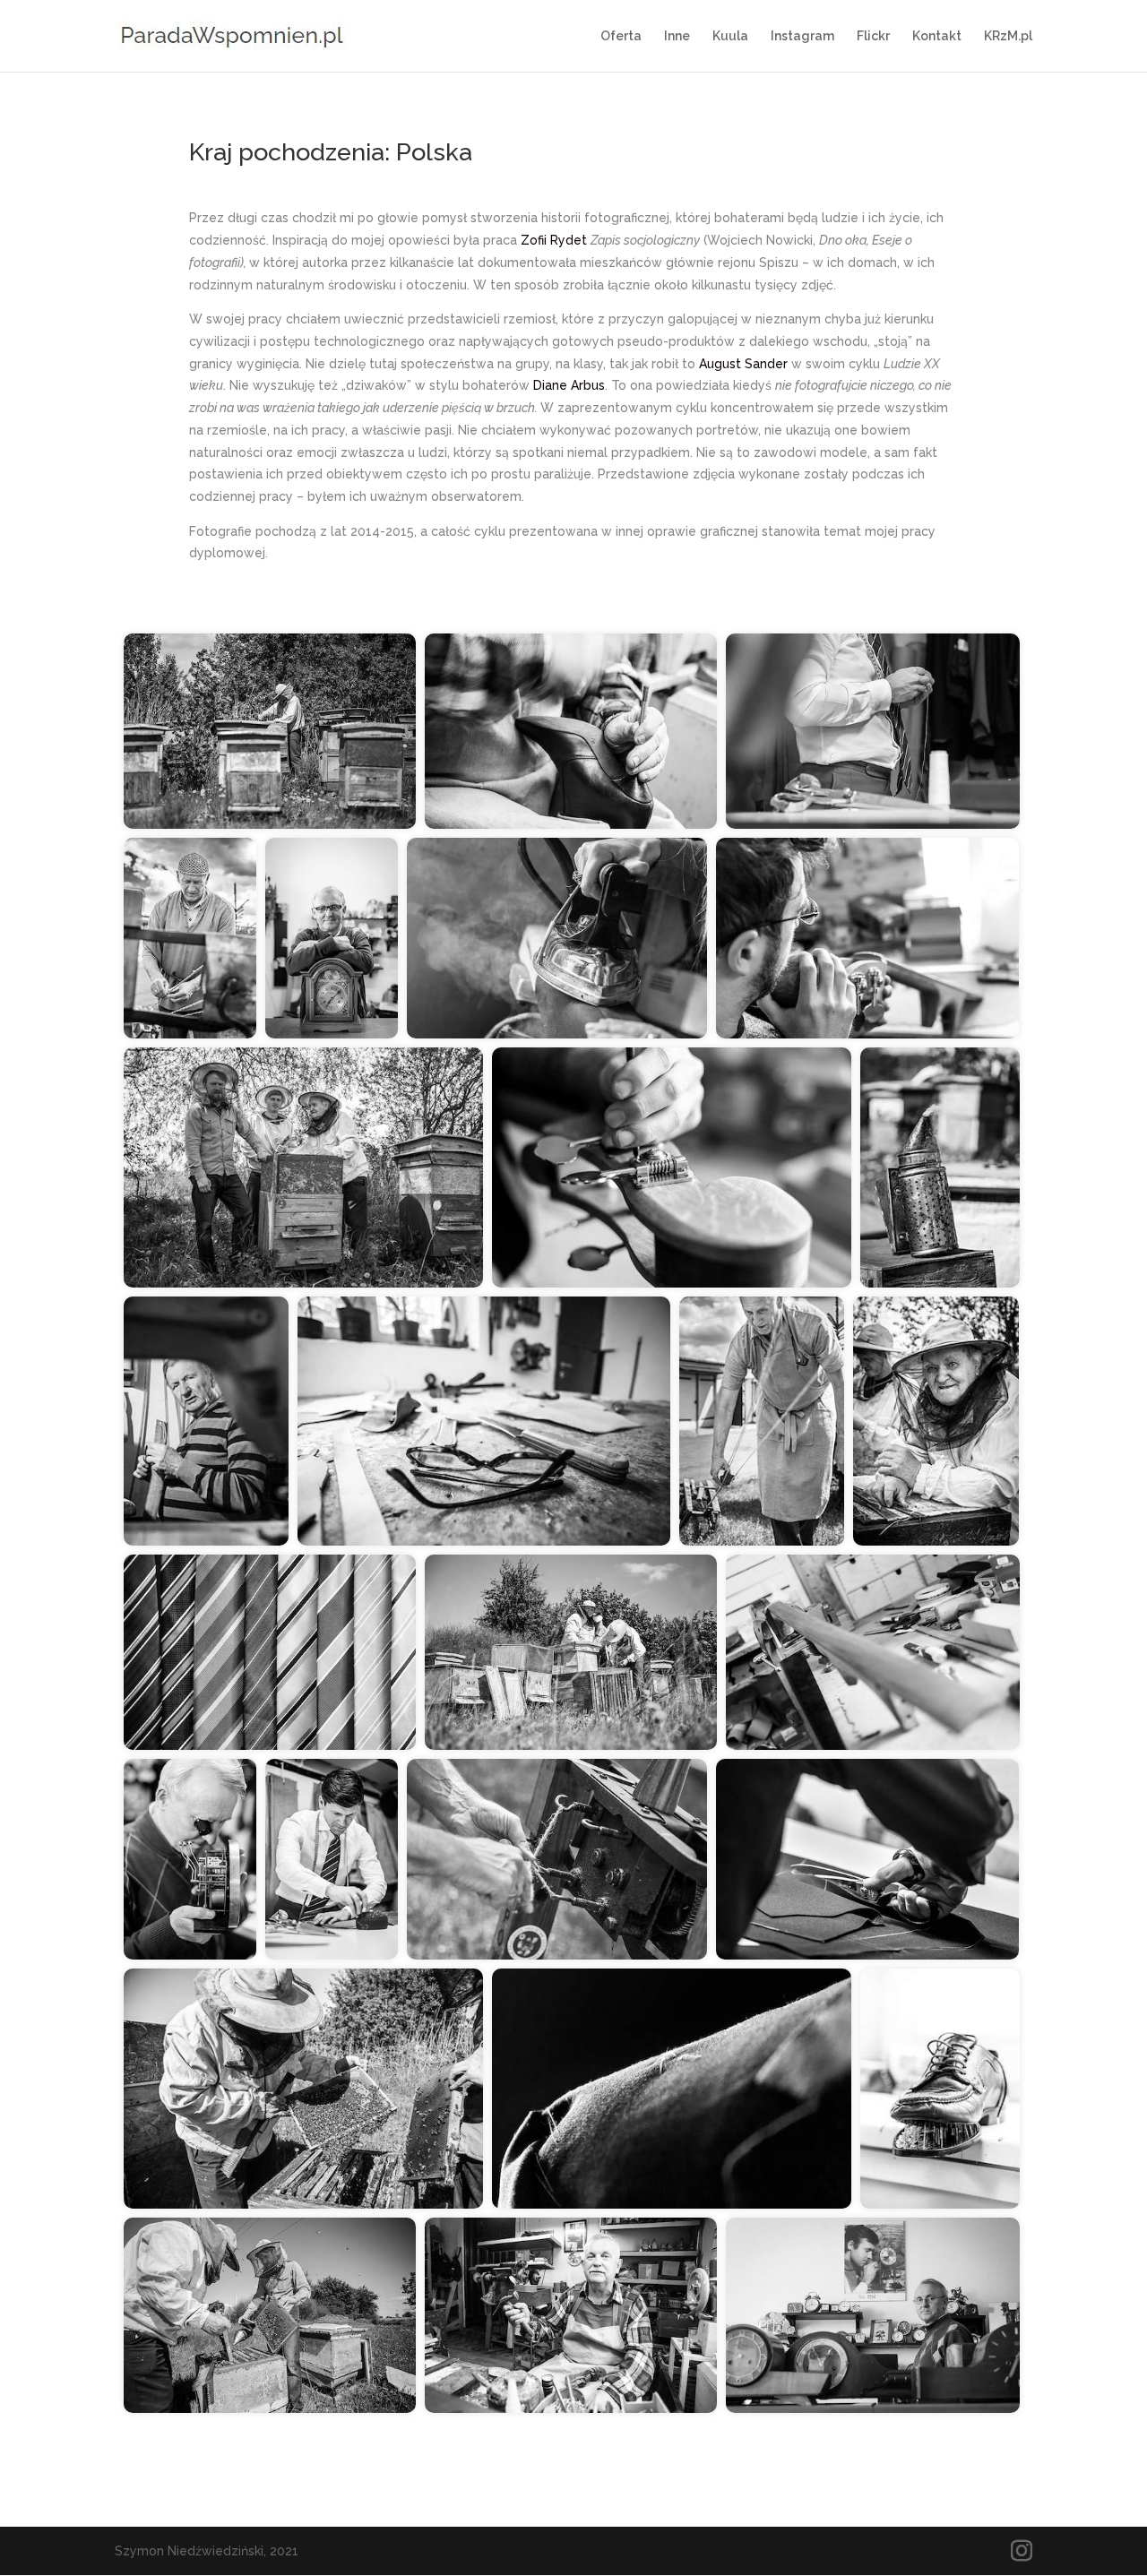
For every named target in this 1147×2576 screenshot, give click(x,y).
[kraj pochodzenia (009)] (571, 2315)
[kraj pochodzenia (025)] (332, 1859)
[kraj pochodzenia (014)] (571, 1652)
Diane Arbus (569, 385)
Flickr (873, 36)
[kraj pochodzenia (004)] (873, 1652)
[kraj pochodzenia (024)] (557, 938)
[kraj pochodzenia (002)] (190, 1859)
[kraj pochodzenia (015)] (270, 2315)
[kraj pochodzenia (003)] (873, 2315)
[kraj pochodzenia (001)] (332, 938)
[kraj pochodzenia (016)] (270, 731)
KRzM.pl (1008, 36)
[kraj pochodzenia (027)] (270, 1652)
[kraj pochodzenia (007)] (940, 2089)
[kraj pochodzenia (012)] (303, 2089)
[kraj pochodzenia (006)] (867, 938)
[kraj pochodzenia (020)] (762, 1421)
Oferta (621, 36)
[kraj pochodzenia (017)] (303, 1167)
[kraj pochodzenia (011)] (206, 1421)
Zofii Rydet (556, 240)
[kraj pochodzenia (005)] (672, 1167)
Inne (677, 36)
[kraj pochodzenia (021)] (190, 938)
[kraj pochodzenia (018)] (936, 1421)
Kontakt (937, 36)
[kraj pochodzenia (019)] (557, 1859)
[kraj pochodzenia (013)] (940, 1167)
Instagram (802, 36)
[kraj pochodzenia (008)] (571, 731)
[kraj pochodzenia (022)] (672, 2089)
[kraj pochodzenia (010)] (484, 1421)
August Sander (743, 364)
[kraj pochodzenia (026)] (873, 731)
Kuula (730, 36)
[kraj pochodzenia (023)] (867, 1859)
